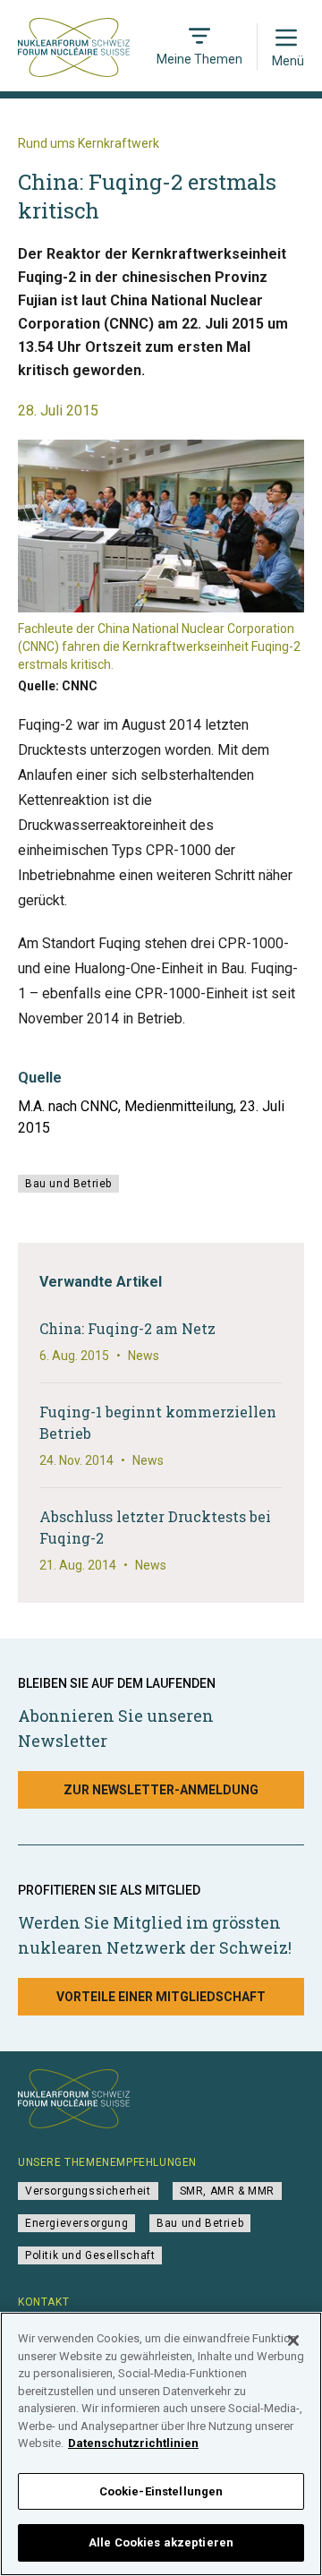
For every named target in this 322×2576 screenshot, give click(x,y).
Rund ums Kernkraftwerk (89, 143)
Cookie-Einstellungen (161, 2491)
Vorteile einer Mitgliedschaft (161, 1997)
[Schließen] (293, 2341)
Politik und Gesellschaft (90, 2255)
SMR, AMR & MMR (227, 2191)
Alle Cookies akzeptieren (161, 2542)
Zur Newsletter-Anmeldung (161, 1790)
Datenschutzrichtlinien (133, 2443)
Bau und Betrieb (68, 1184)
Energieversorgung (76, 2223)
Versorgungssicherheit (88, 2191)
